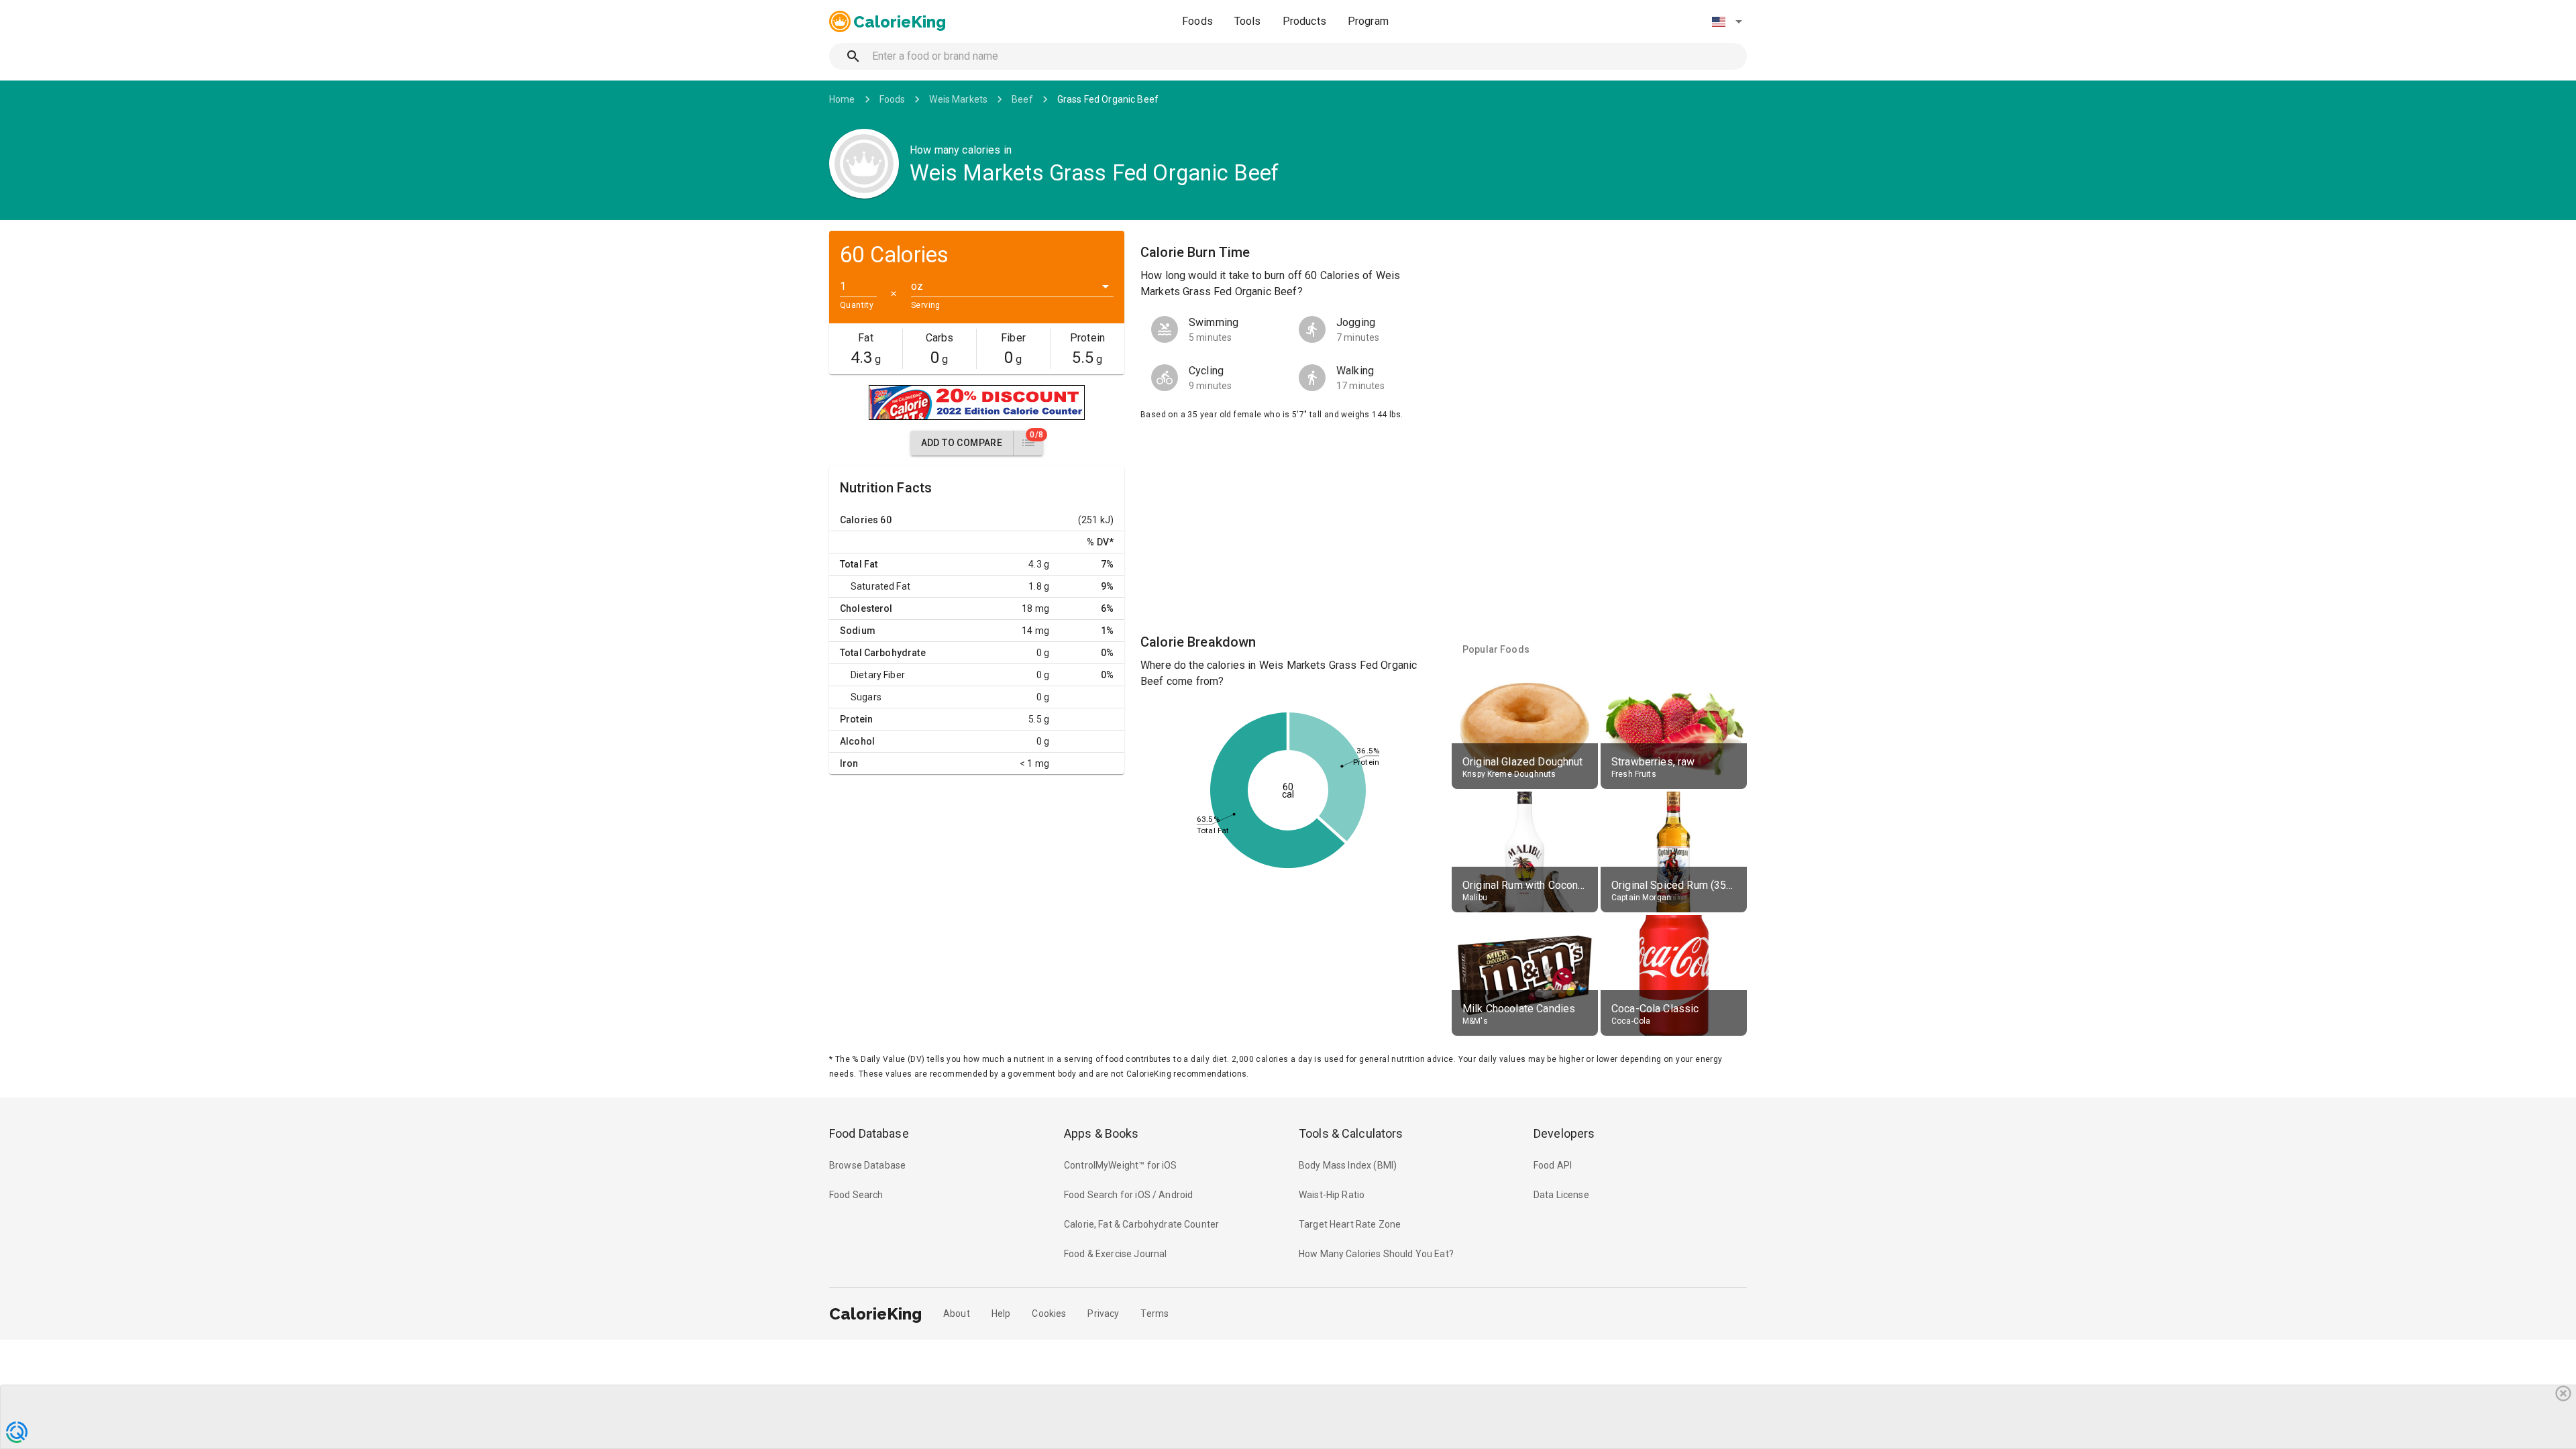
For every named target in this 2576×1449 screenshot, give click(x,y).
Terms (1155, 1313)
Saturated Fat (880, 586)
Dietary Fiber (878, 675)
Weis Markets (958, 99)
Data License (1561, 1195)
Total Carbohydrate (883, 653)
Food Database (869, 1133)
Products (1304, 21)
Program (1368, 21)
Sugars (866, 697)
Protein (856, 719)
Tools (1248, 21)
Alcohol (857, 741)
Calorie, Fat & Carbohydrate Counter (1141, 1224)
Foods (1197, 21)
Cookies (1049, 1313)
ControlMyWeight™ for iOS (1121, 1165)
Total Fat (859, 564)
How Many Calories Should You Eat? (1376, 1254)
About (957, 1313)
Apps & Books (1102, 1133)
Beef (1022, 99)
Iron (849, 763)
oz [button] (917, 286)
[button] (1727, 21)
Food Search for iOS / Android (1128, 1195)
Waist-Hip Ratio (1332, 1195)
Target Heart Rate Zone (1350, 1224)
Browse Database (867, 1165)
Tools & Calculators (1351, 1133)
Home (842, 99)
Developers (1564, 1133)
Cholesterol (866, 608)
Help (1001, 1313)
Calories (859, 520)
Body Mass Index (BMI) (1348, 1165)
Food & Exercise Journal (1115, 1254)
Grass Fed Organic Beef (1108, 99)
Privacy (1103, 1313)
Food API (1553, 1165)
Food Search (856, 1195)
